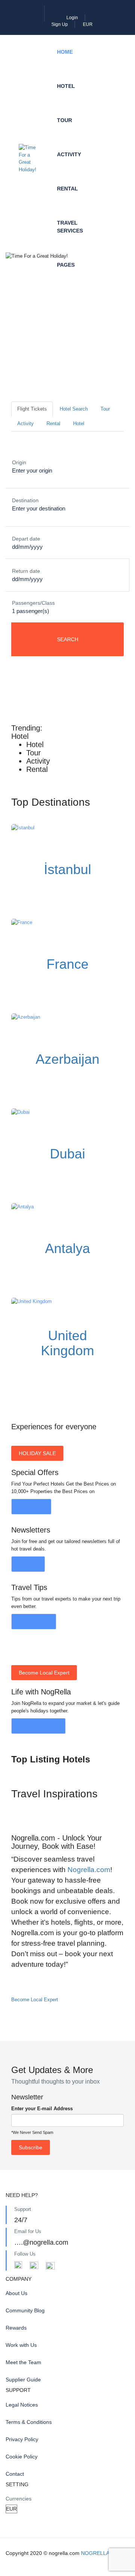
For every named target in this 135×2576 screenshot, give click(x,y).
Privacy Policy (22, 2439)
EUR (88, 24)
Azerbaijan (67, 1059)
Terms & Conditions (29, 2422)
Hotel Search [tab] (74, 409)
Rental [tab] (53, 424)
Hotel (66, 86)
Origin (19, 462)
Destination (25, 500)
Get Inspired (34, 1622)
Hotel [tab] (79, 424)
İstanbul (67, 869)
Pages (66, 265)
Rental (67, 189)
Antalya (67, 1248)
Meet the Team (23, 2362)
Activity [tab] (25, 424)
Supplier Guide (23, 2380)
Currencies (19, 2499)
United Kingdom (67, 1343)
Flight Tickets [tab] (32, 409)
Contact (15, 2474)
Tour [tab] (105, 409)
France (67, 964)
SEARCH (68, 639)
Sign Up (60, 24)
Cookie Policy (22, 2457)
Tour (64, 120)
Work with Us (21, 2345)
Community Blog (25, 2310)
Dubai (67, 1154)
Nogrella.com (89, 1870)
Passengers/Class (33, 603)
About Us (16, 2293)
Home (65, 52)
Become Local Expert (35, 2000)
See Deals (31, 1507)
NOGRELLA (95, 2553)
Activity (69, 154)
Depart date (26, 539)
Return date (26, 571)
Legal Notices (22, 2405)
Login (72, 18)
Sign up (28, 1564)
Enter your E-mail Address (42, 2109)
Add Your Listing (38, 1726)
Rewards (16, 2328)
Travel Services (70, 227)
